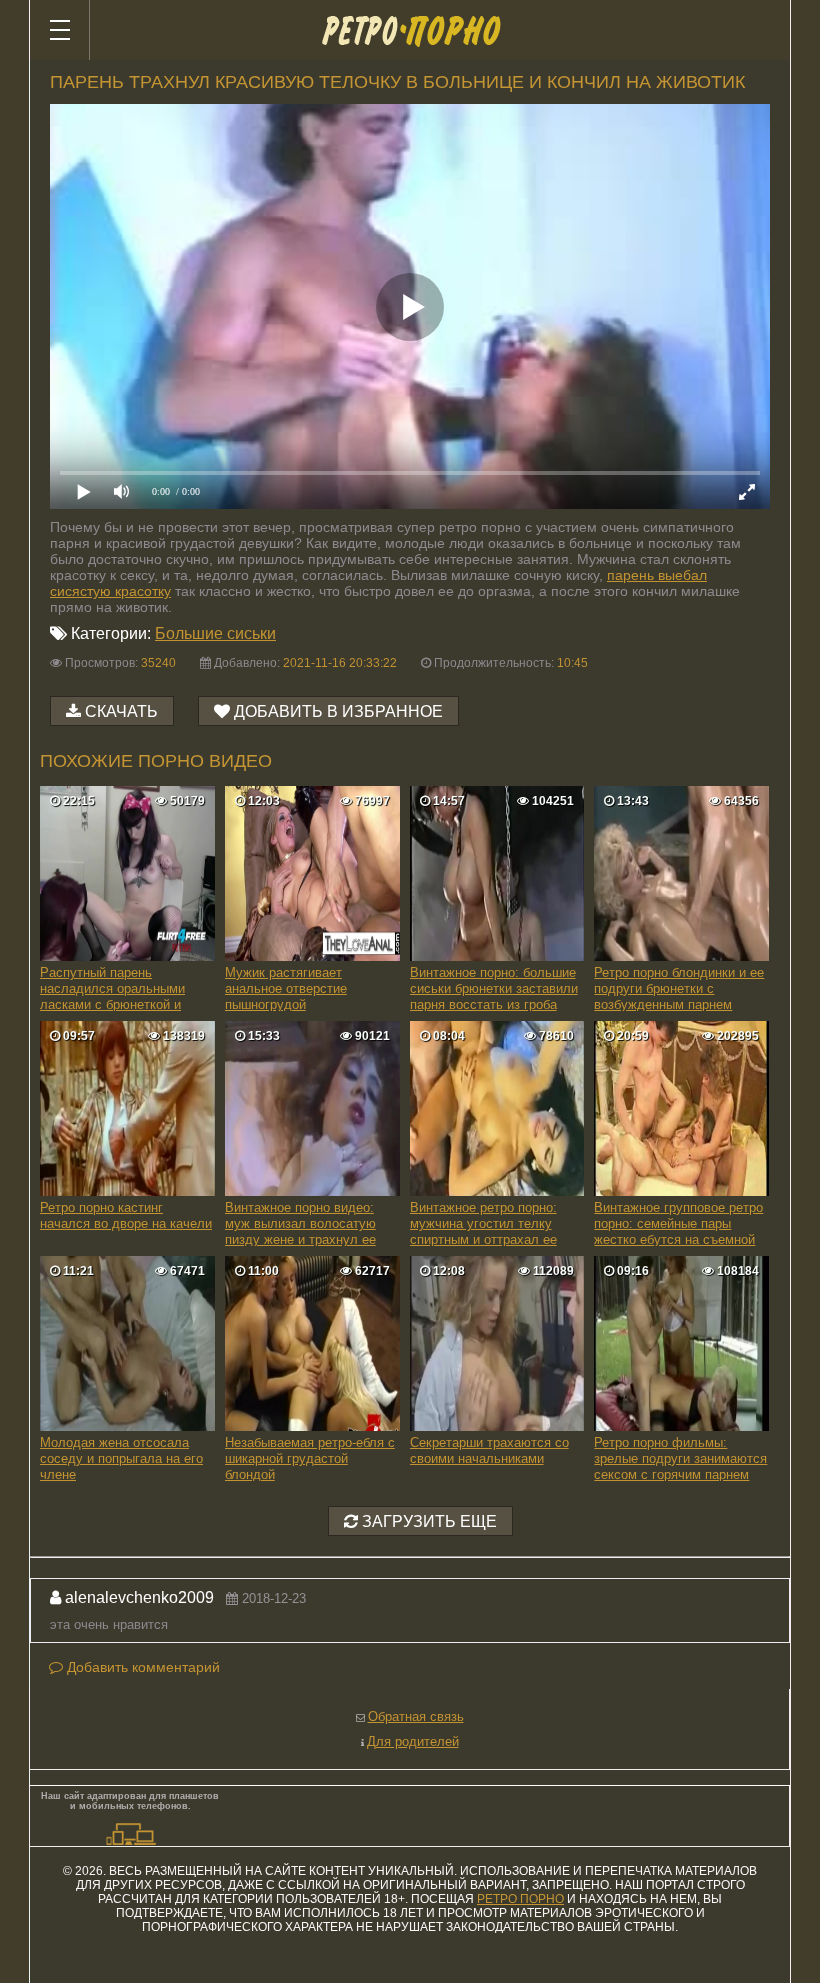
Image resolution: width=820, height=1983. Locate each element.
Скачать (121, 711)
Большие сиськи (215, 633)
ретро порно (520, 1899)
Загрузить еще (427, 1521)
